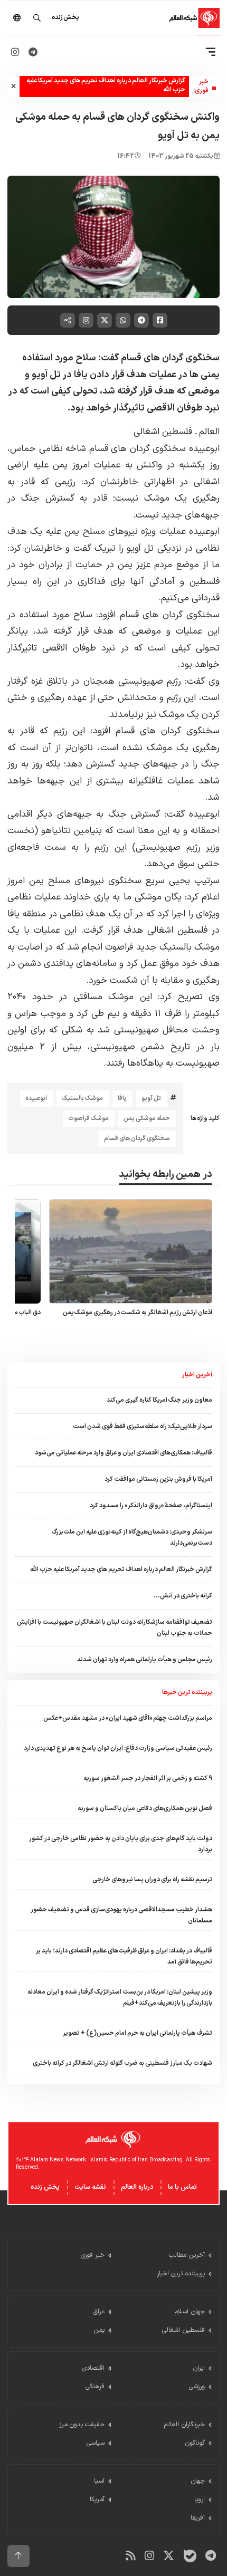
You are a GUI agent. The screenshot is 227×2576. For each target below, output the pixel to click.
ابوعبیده (36, 1098)
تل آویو (151, 1098)
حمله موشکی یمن (147, 1118)
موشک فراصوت (88, 1118)
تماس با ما (182, 2187)
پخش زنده (45, 2187)
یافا (122, 1098)
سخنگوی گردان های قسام (137, 1138)
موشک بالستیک (82, 1098)
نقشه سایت (90, 2187)
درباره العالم (137, 2187)
